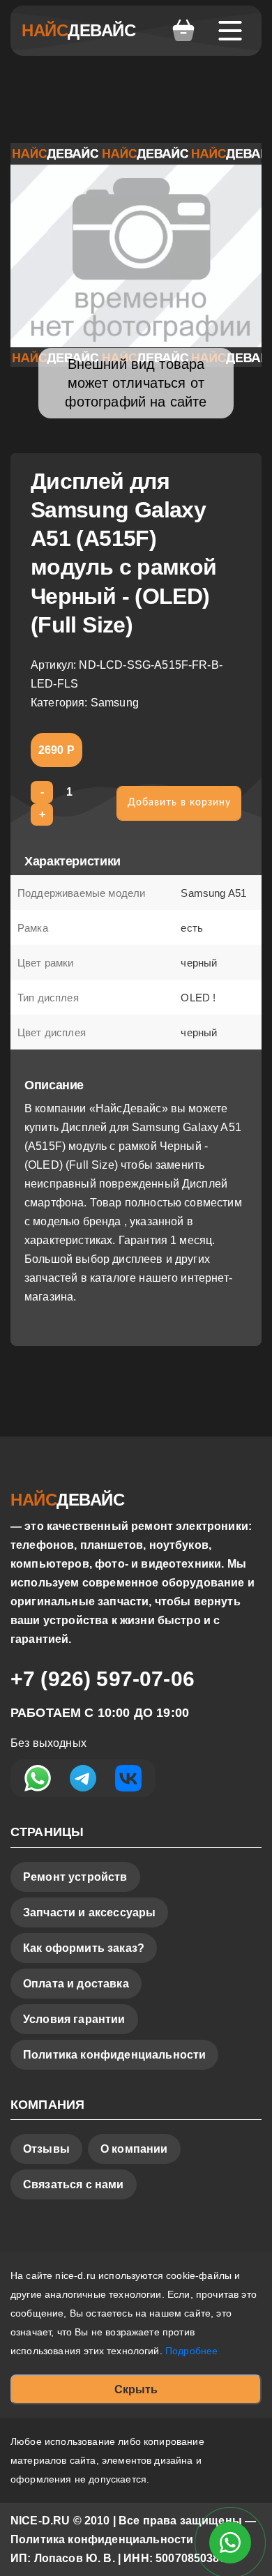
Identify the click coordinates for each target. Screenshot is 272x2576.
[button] (183, 31)
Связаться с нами (74, 2184)
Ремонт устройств (75, 1877)
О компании (134, 2149)
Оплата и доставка (76, 1984)
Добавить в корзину (179, 803)
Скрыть (136, 2389)
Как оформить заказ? (84, 1948)
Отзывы (46, 2149)
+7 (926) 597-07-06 (103, 1679)
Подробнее (191, 2351)
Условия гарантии (74, 2019)
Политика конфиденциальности (114, 2055)
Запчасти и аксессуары (89, 1912)
